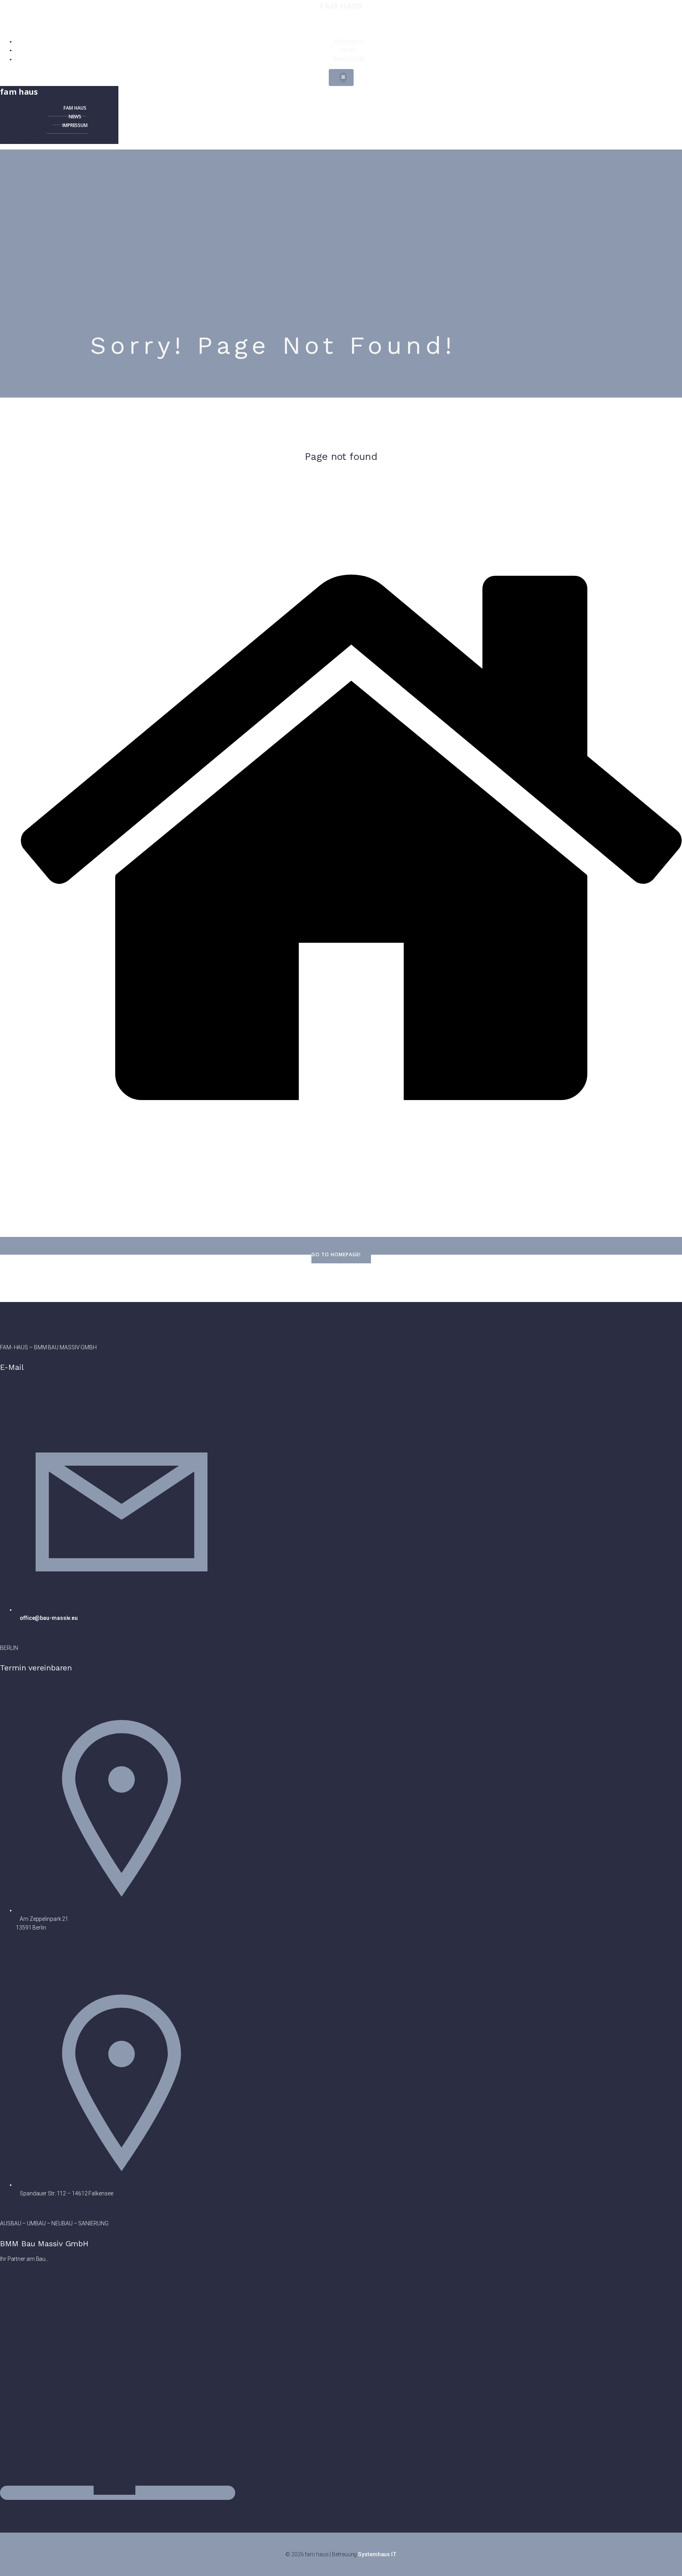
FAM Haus (349, 41)
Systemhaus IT (377, 2554)
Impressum (349, 59)
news (349, 50)
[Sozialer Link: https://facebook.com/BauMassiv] (121, 2493)
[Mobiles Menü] (341, 77)
